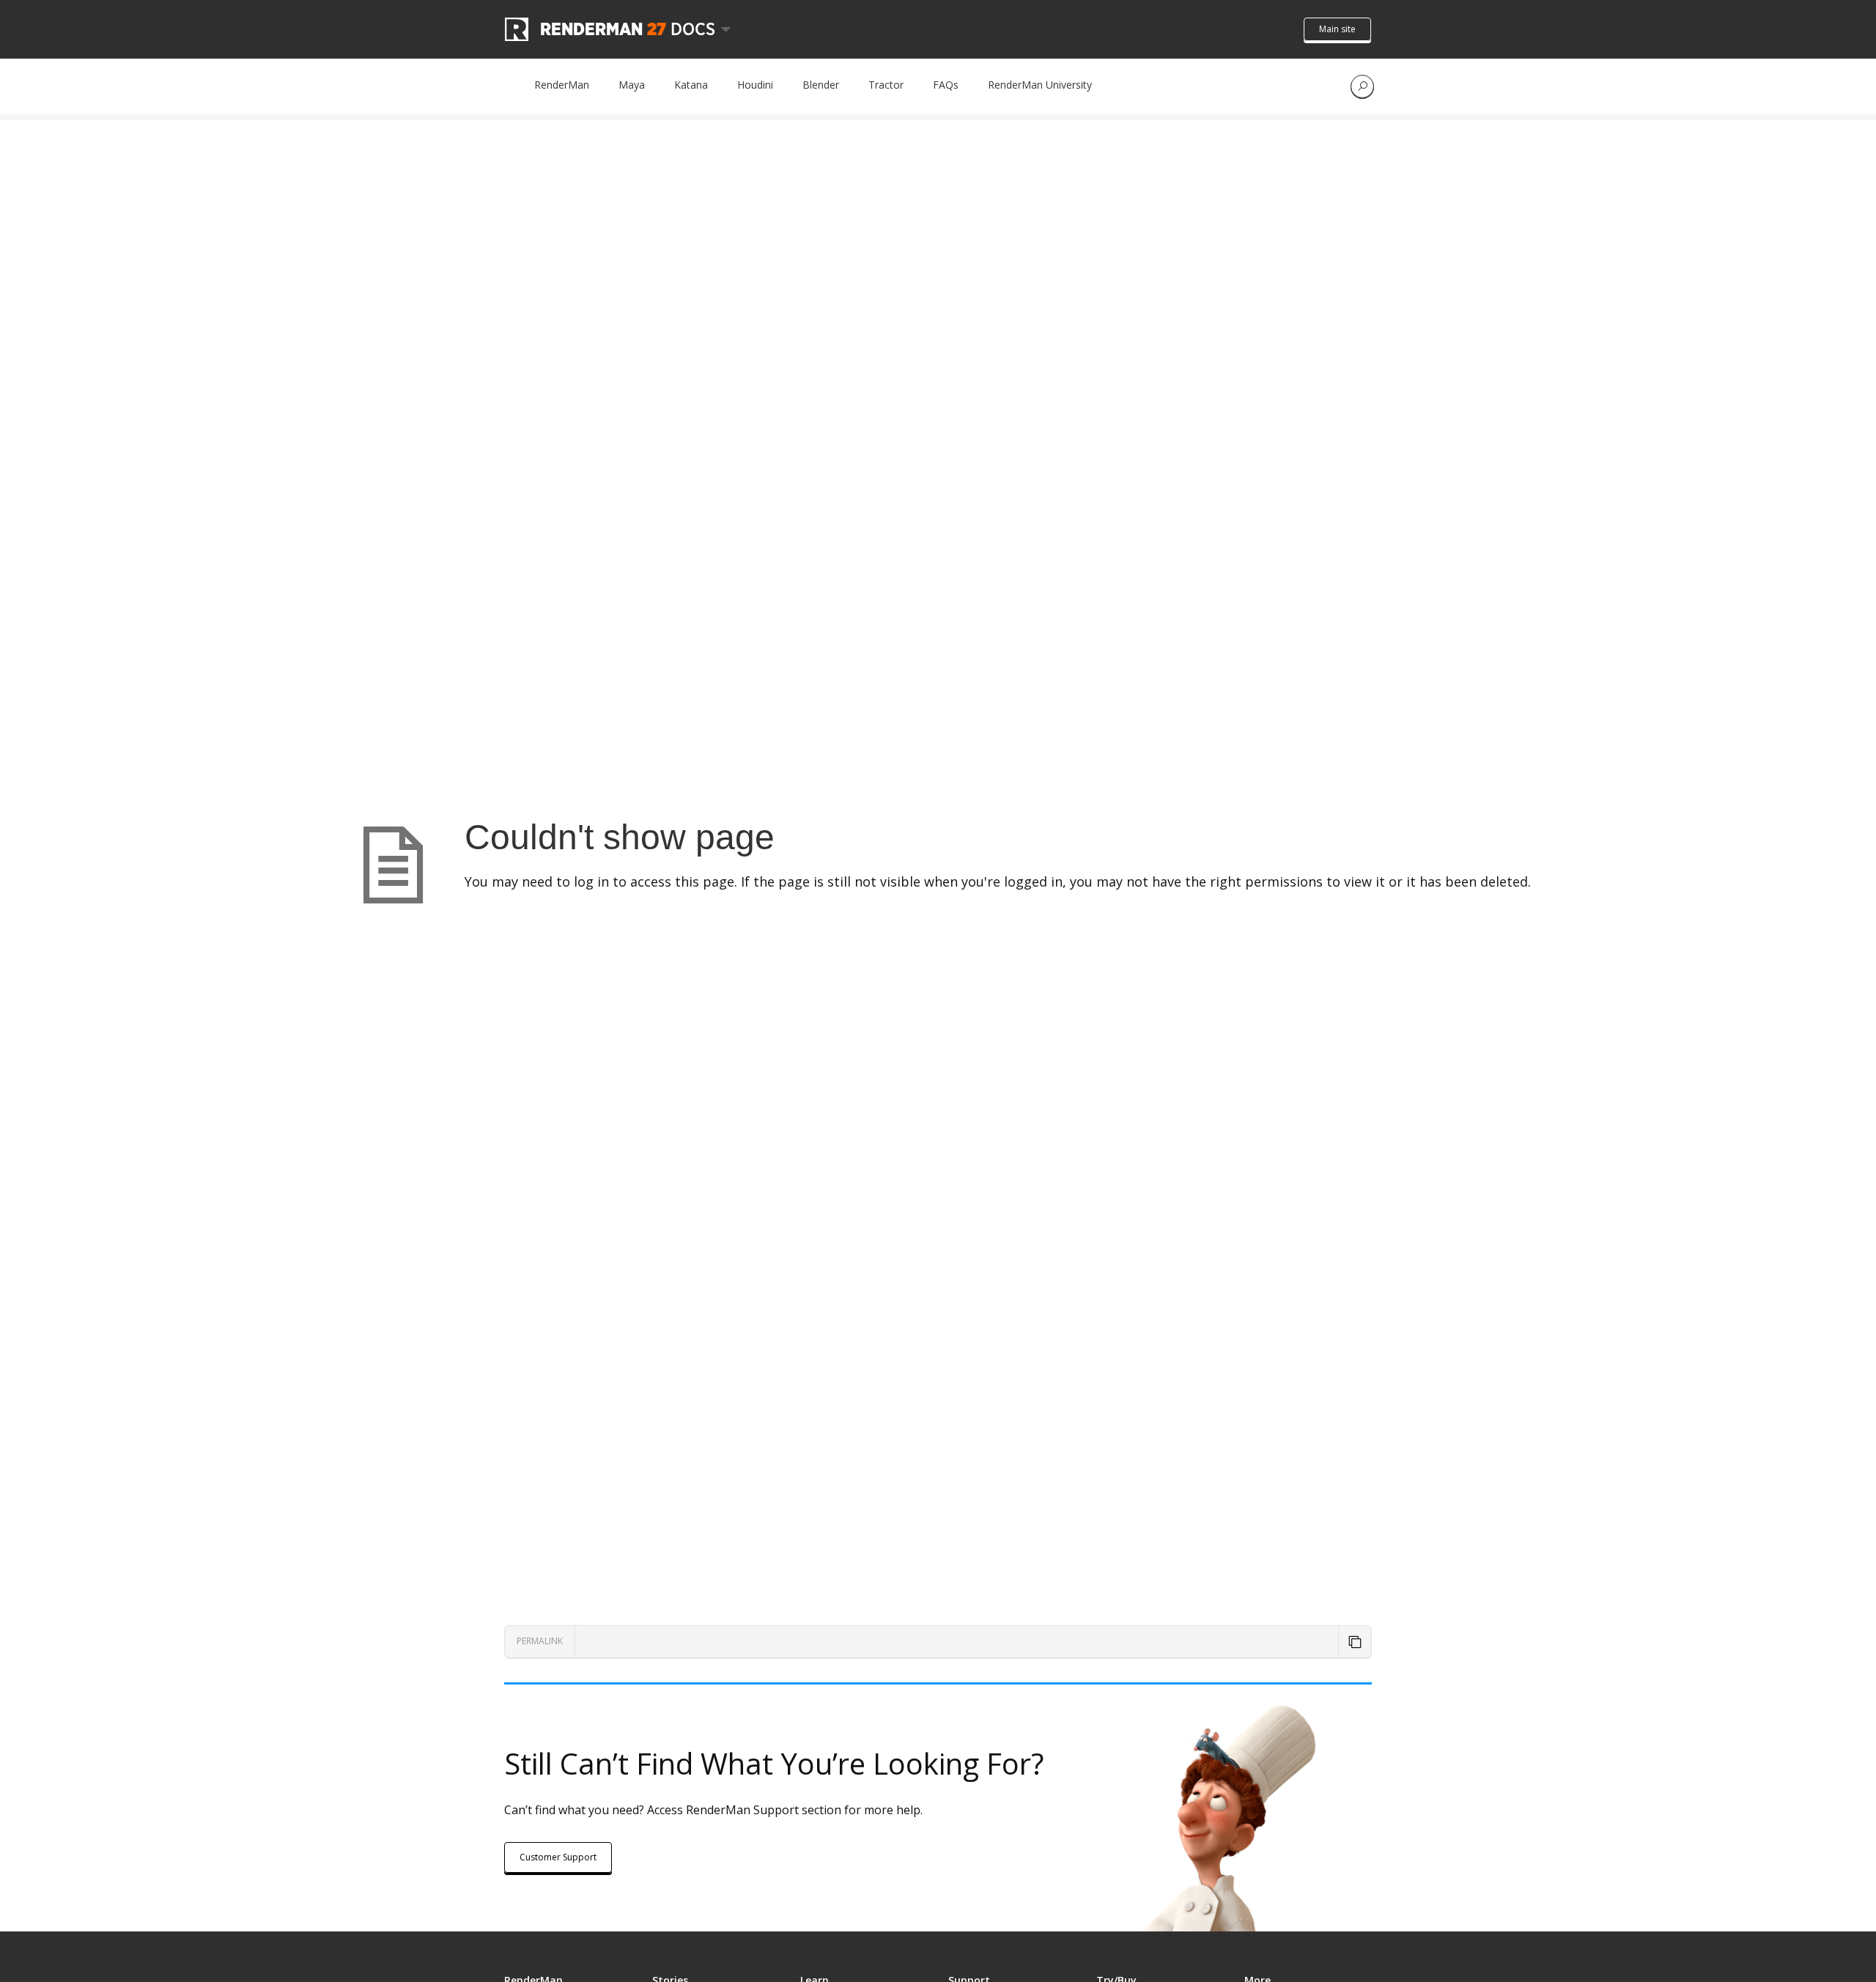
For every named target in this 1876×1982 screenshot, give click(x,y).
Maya (632, 85)
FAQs (946, 85)
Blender (821, 85)
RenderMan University (1040, 85)
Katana (691, 85)
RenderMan (562, 85)
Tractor (886, 85)
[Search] (1362, 86)
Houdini (755, 85)
